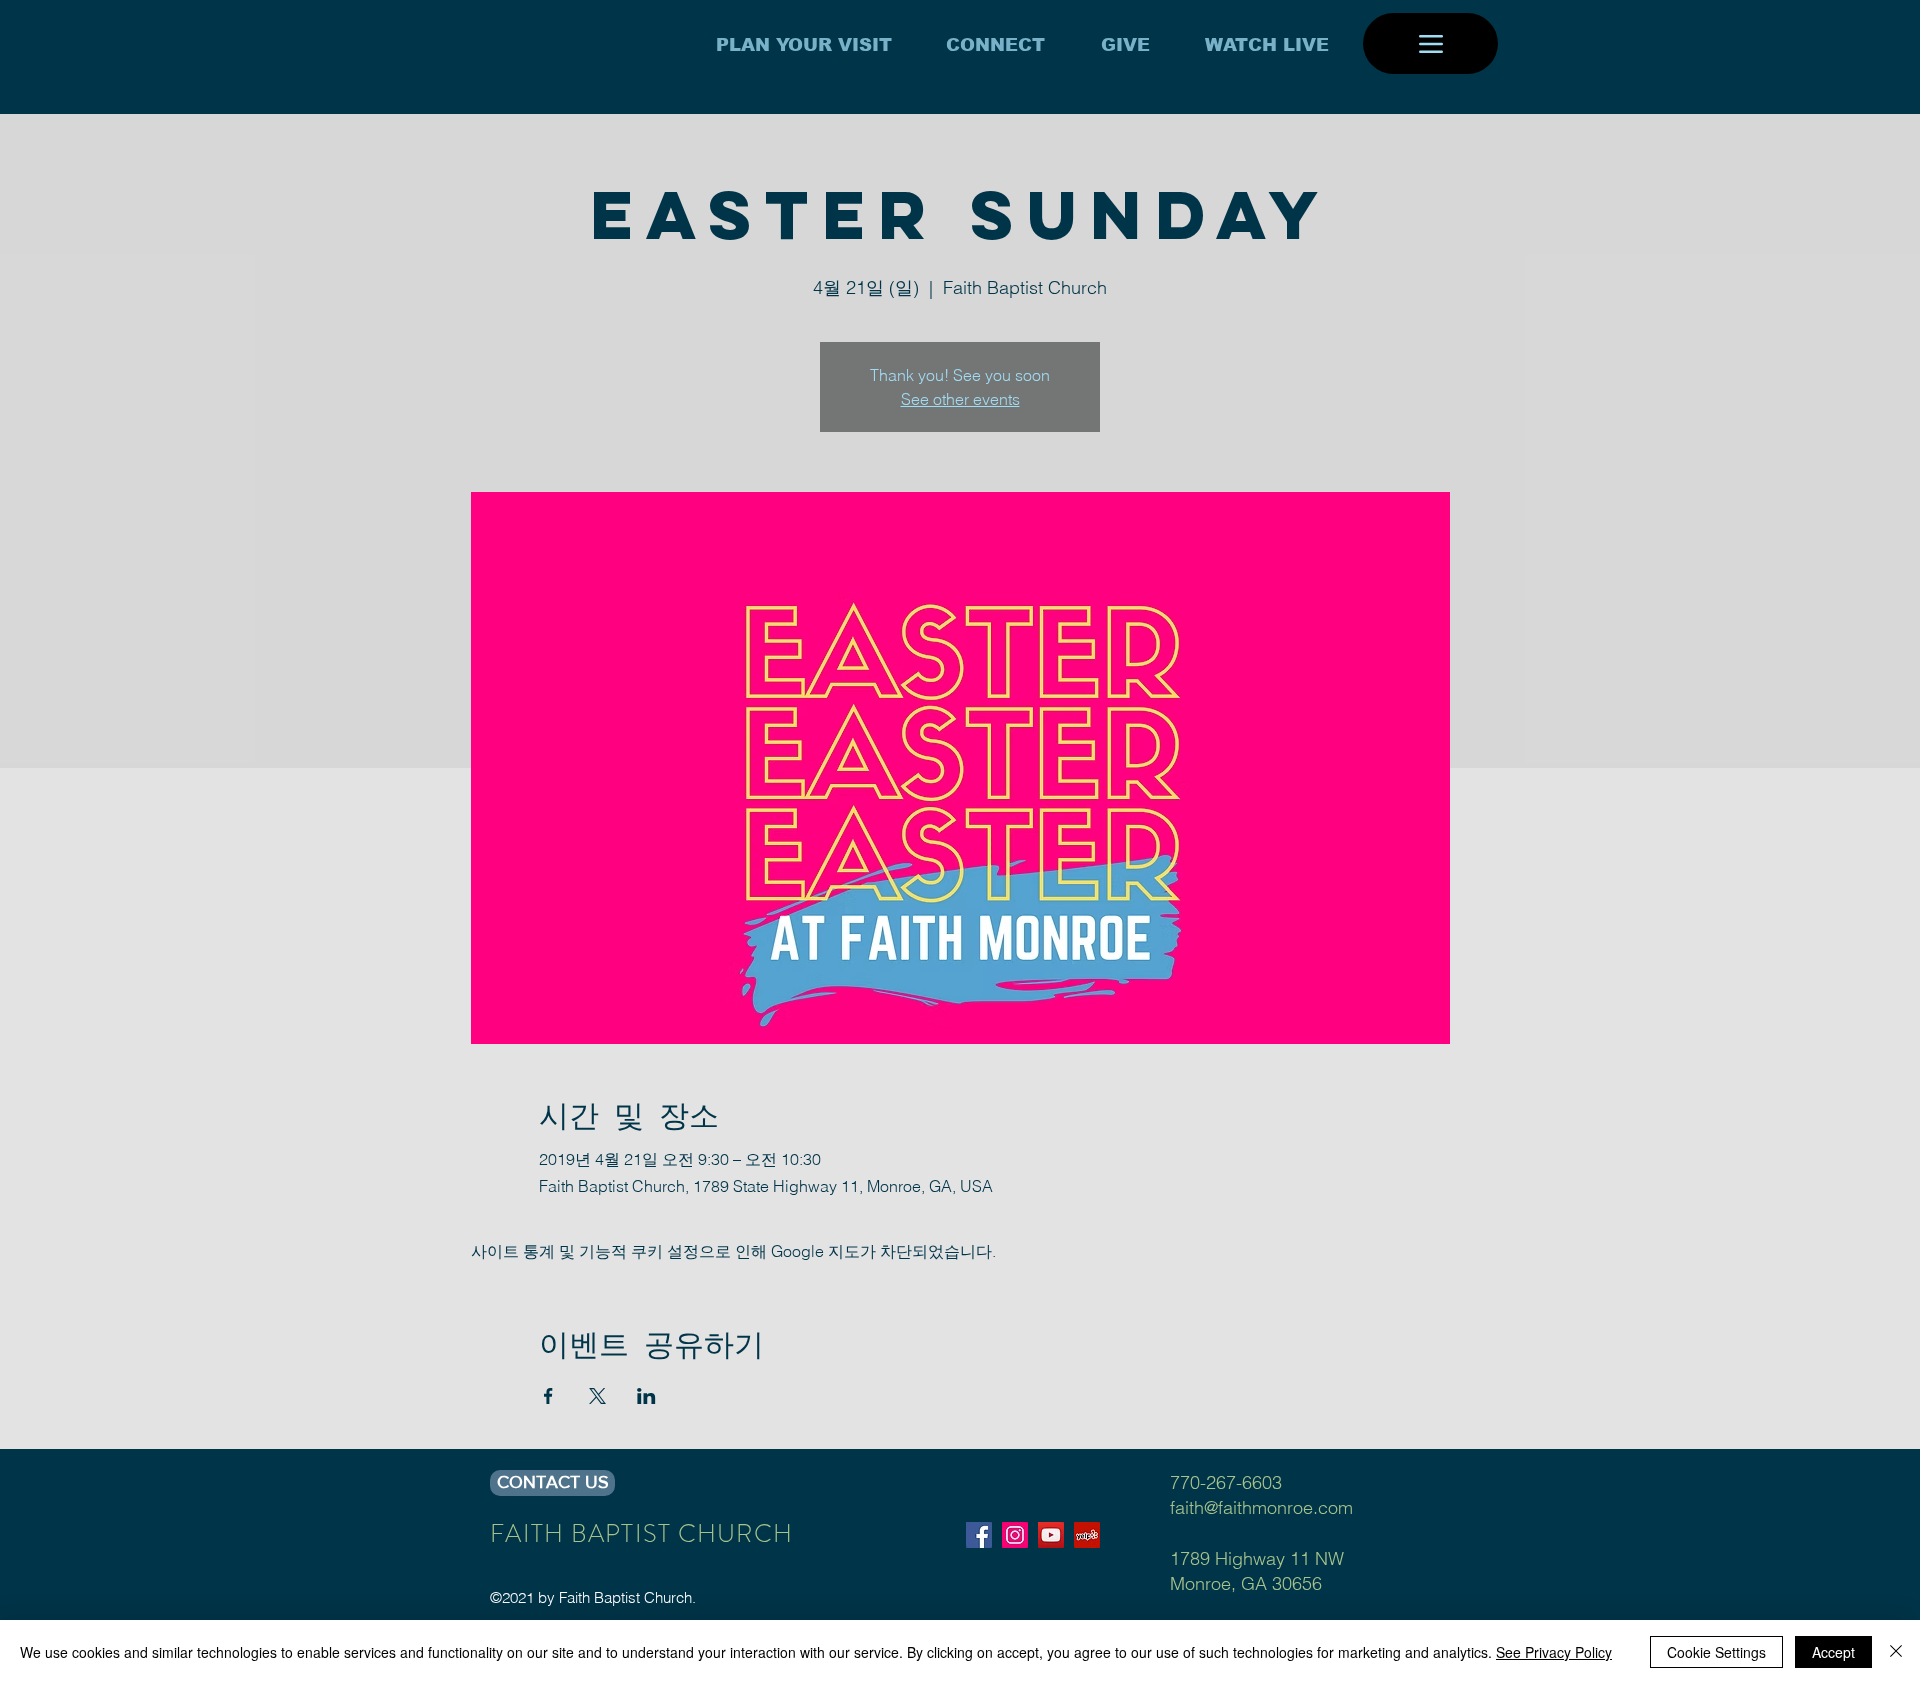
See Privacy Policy (1554, 1652)
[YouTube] (1051, 1535)
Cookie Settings (1716, 1652)
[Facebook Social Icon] (979, 1535)
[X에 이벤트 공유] (597, 1396)
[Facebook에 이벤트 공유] (548, 1396)
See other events (960, 399)
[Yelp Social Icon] (1087, 1535)
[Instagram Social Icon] (1015, 1535)
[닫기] (1896, 1652)
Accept (1833, 1652)
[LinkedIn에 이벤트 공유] (646, 1396)
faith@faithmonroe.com (1261, 1507)
